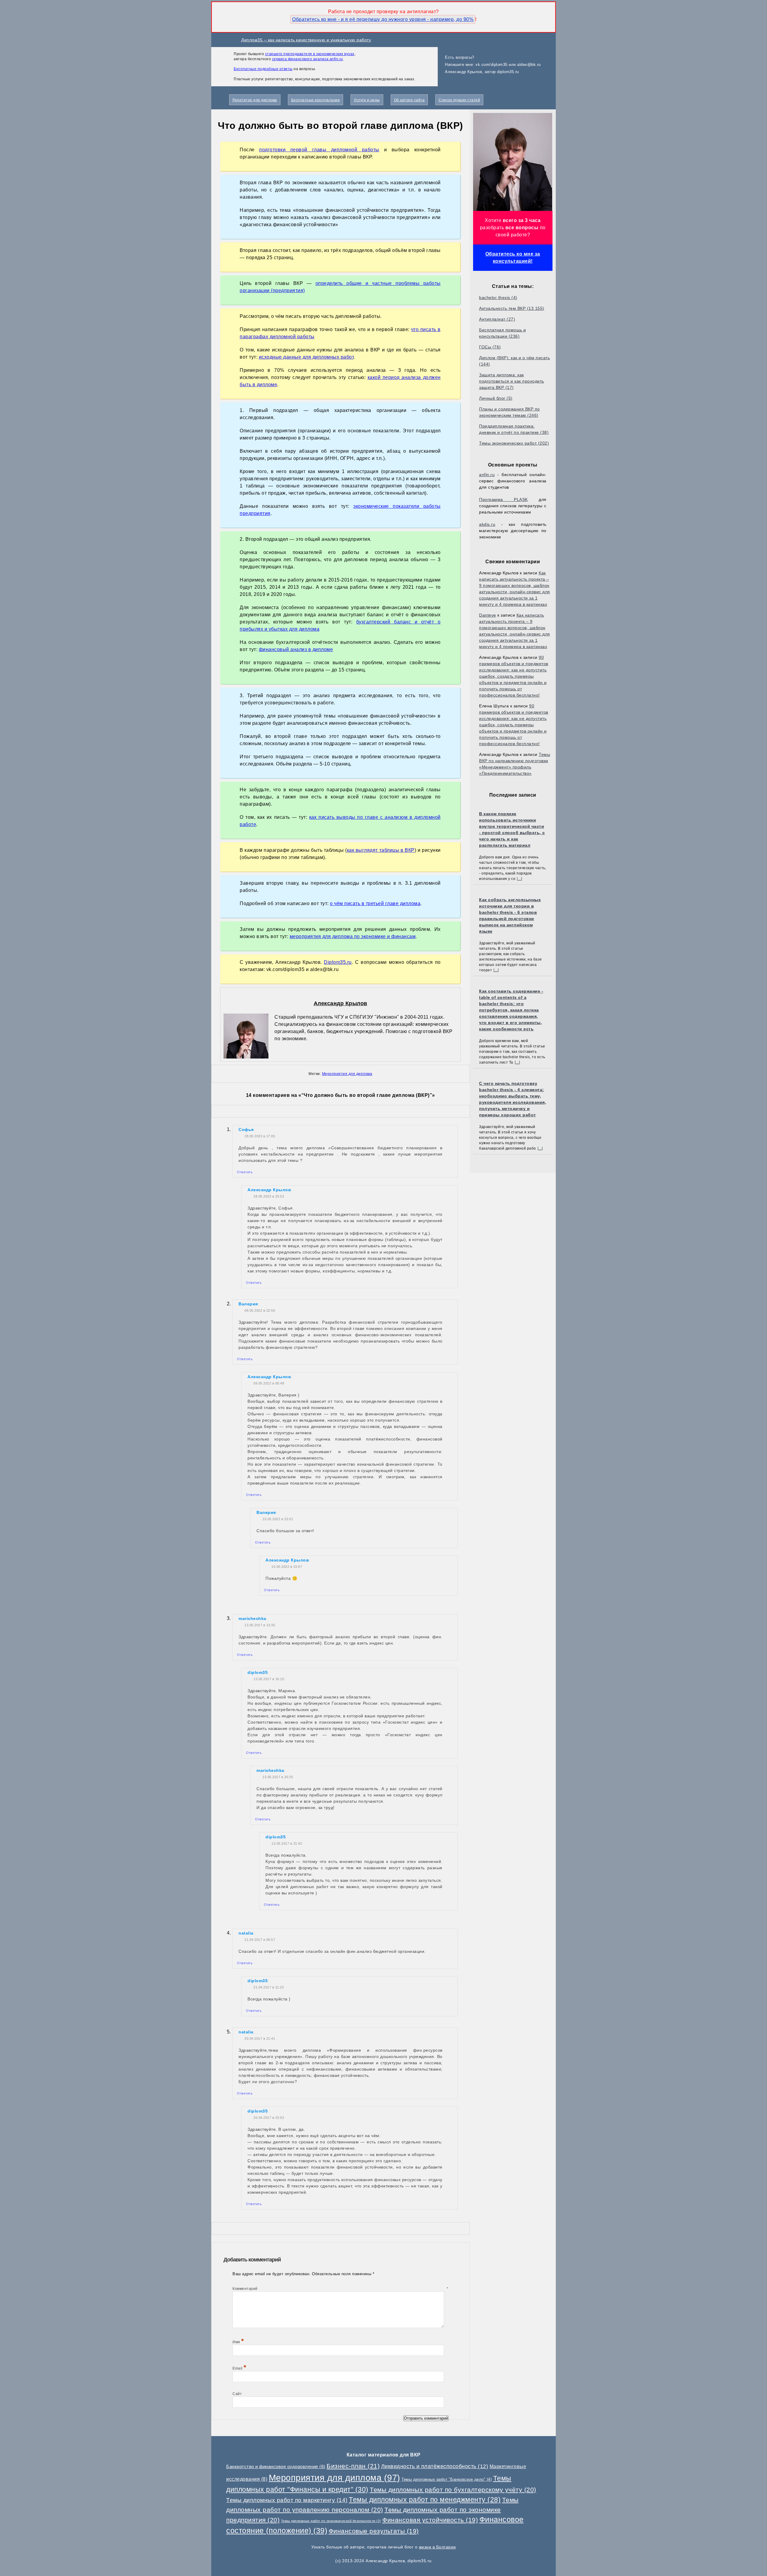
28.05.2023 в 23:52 (269, 1196)
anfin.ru (487, 475)
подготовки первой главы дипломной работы (319, 150)
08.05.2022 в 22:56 (260, 1310)
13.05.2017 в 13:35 (260, 1625)
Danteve (488, 615)
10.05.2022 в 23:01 (278, 1519)
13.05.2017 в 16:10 (269, 1679)
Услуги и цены (367, 100)
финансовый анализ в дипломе (296, 649)
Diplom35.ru (338, 962)
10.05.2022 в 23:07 (287, 1567)
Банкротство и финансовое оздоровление (276, 2466)
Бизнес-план (353, 2466)
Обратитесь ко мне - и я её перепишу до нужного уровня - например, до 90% (383, 19)
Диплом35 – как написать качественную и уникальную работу (306, 40)
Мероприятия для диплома (347, 1074)
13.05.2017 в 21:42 (287, 1843)
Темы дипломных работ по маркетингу (287, 2500)
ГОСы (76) (490, 347)
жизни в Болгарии (437, 2547)
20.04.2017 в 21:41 (260, 2039)
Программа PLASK (503, 499)
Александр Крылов (341, 1003)
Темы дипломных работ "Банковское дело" (447, 2479)
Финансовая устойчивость (430, 2520)
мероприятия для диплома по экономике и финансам (353, 936)
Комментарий (341, 2289)
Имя (238, 2342)
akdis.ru (487, 524)
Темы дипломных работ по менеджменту (425, 2500)
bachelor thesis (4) (498, 298)
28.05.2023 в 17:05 (260, 1136)
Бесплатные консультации (316, 100)
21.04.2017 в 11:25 (269, 1987)
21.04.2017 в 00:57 (260, 1940)
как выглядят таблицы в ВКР (381, 850)
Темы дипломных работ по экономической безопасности (331, 2521)
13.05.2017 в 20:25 (278, 1777)
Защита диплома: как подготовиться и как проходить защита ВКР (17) (512, 381)
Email (240, 2368)
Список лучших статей (459, 100)
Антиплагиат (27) (497, 319)
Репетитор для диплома (255, 100)
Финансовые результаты (374, 2531)
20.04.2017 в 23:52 (269, 2118)
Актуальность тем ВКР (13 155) (512, 308)
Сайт (237, 2394)
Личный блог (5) (496, 398)
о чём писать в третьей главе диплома (375, 903)
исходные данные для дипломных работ (306, 357)
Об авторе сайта (409, 100)
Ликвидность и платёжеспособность (435, 2466)
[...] (520, 879)
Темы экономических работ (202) (514, 443)
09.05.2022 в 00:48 (269, 1383)
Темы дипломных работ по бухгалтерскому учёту (453, 2490)
